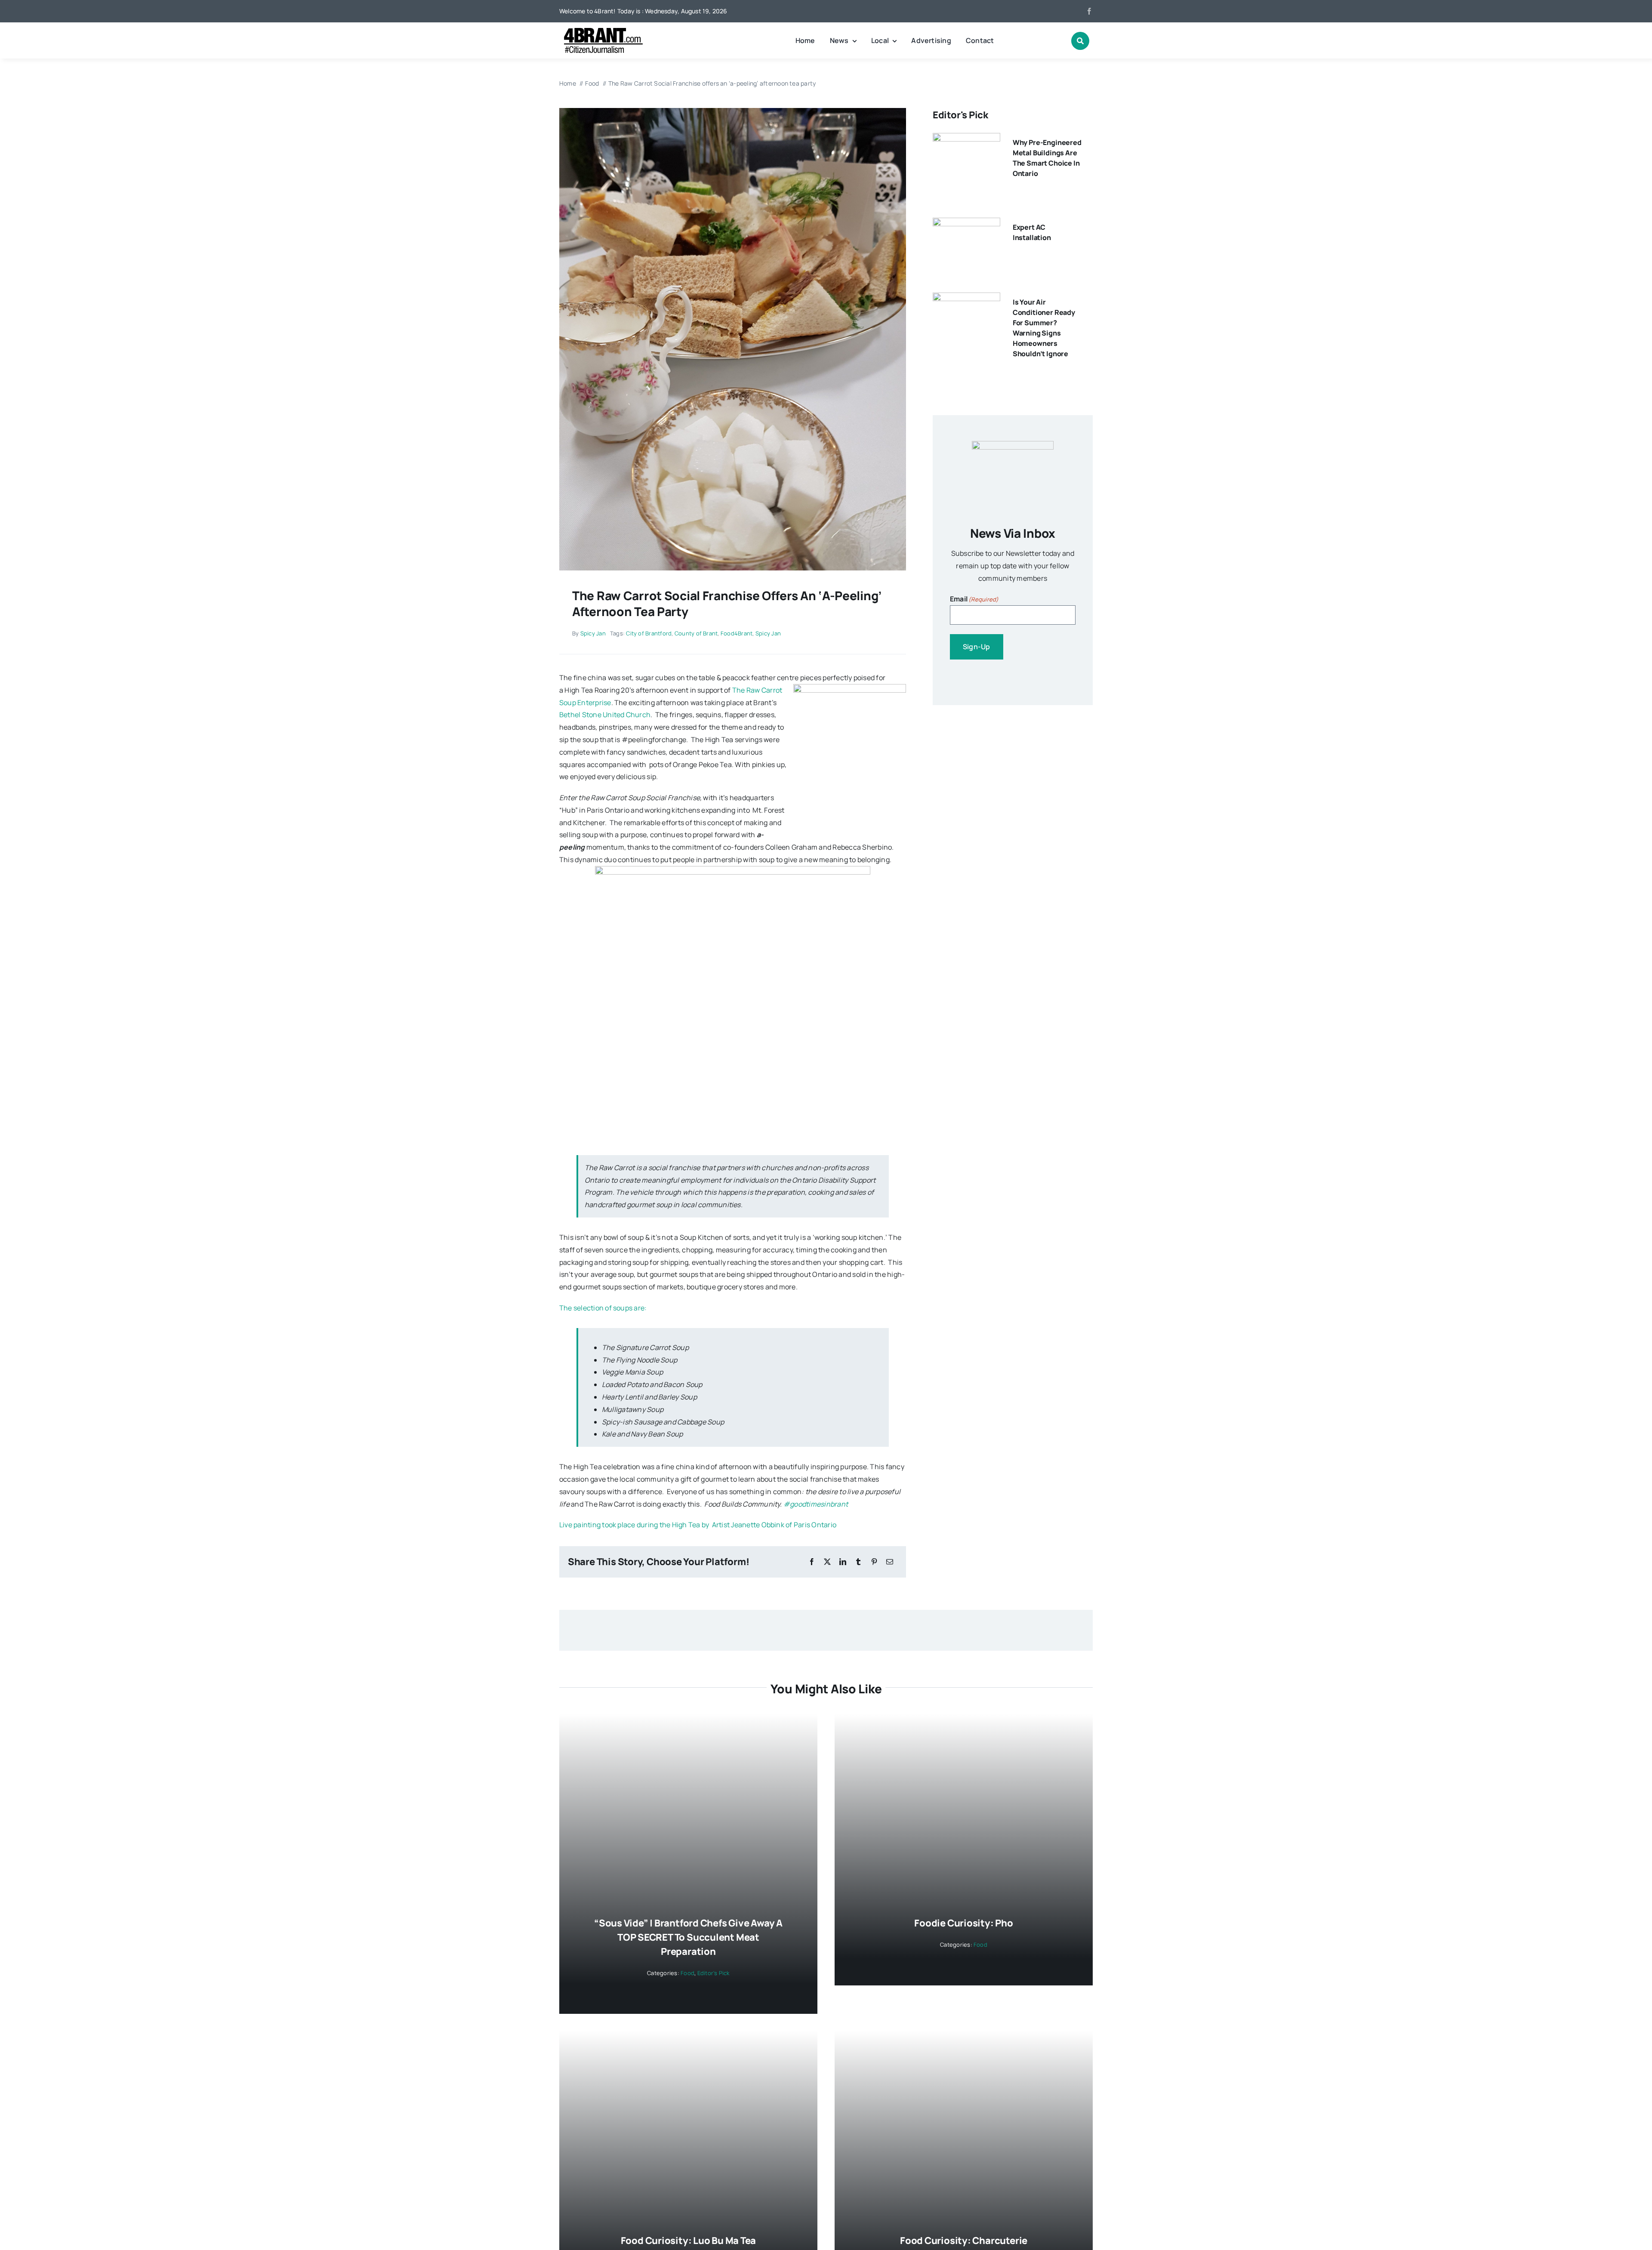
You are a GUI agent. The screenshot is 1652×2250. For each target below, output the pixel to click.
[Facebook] (812, 1562)
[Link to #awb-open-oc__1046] (1080, 41)
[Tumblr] (858, 1562)
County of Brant (696, 633)
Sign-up (977, 647)
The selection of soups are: (603, 1308)
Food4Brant (737, 633)
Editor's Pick (714, 1973)
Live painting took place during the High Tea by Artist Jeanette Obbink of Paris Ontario (698, 1525)
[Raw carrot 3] (733, 111)
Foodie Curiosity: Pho (963, 1923)
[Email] (890, 1562)
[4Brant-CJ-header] (602, 31)
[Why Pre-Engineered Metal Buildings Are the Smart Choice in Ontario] (966, 139)
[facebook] (1089, 11)
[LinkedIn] (843, 1562)
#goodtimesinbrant (817, 1504)
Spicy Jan (593, 633)
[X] (827, 1562)
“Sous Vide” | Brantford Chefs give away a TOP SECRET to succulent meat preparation (688, 1937)
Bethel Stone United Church (605, 715)
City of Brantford (649, 633)
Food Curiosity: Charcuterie (964, 2241)
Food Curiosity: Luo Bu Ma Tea (689, 2241)
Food (687, 1973)
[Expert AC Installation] (966, 224)
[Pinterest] (874, 1562)
